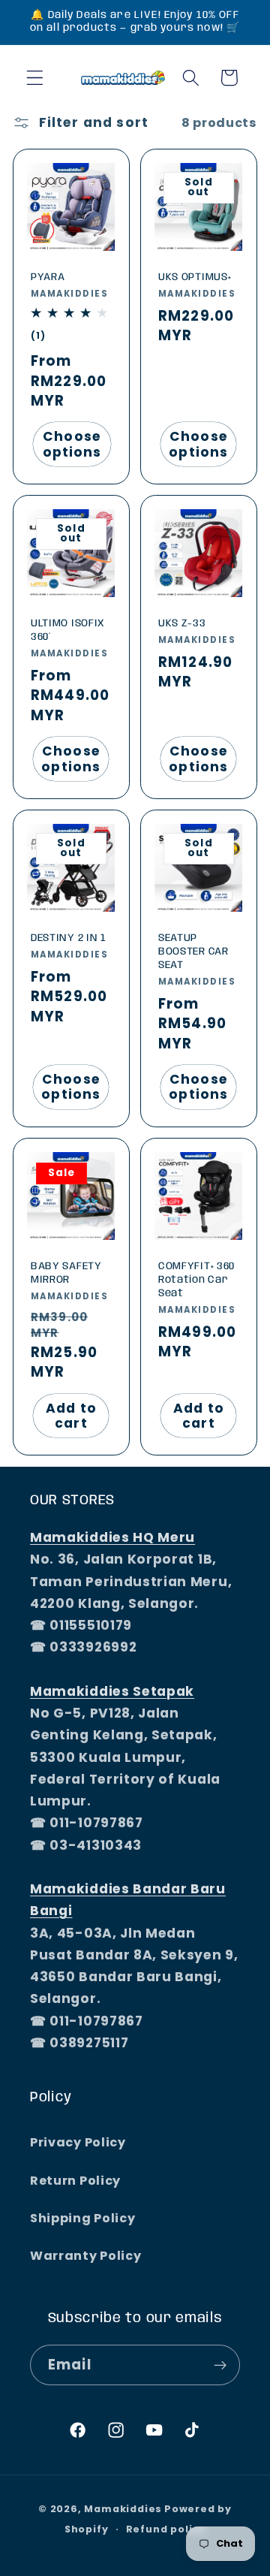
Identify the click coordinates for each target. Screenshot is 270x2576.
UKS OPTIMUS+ (195, 276)
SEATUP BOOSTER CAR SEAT (193, 952)
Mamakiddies (123, 2509)
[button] (35, 78)
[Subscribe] (220, 2365)
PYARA (48, 276)
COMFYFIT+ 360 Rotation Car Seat (196, 1279)
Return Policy (75, 2181)
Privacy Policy (78, 2142)
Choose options (72, 444)
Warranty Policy (85, 2256)
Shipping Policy (82, 2218)
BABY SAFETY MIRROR (66, 1272)
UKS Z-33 (182, 623)
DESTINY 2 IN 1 (69, 938)
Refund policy (166, 2529)
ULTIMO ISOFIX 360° (68, 630)
